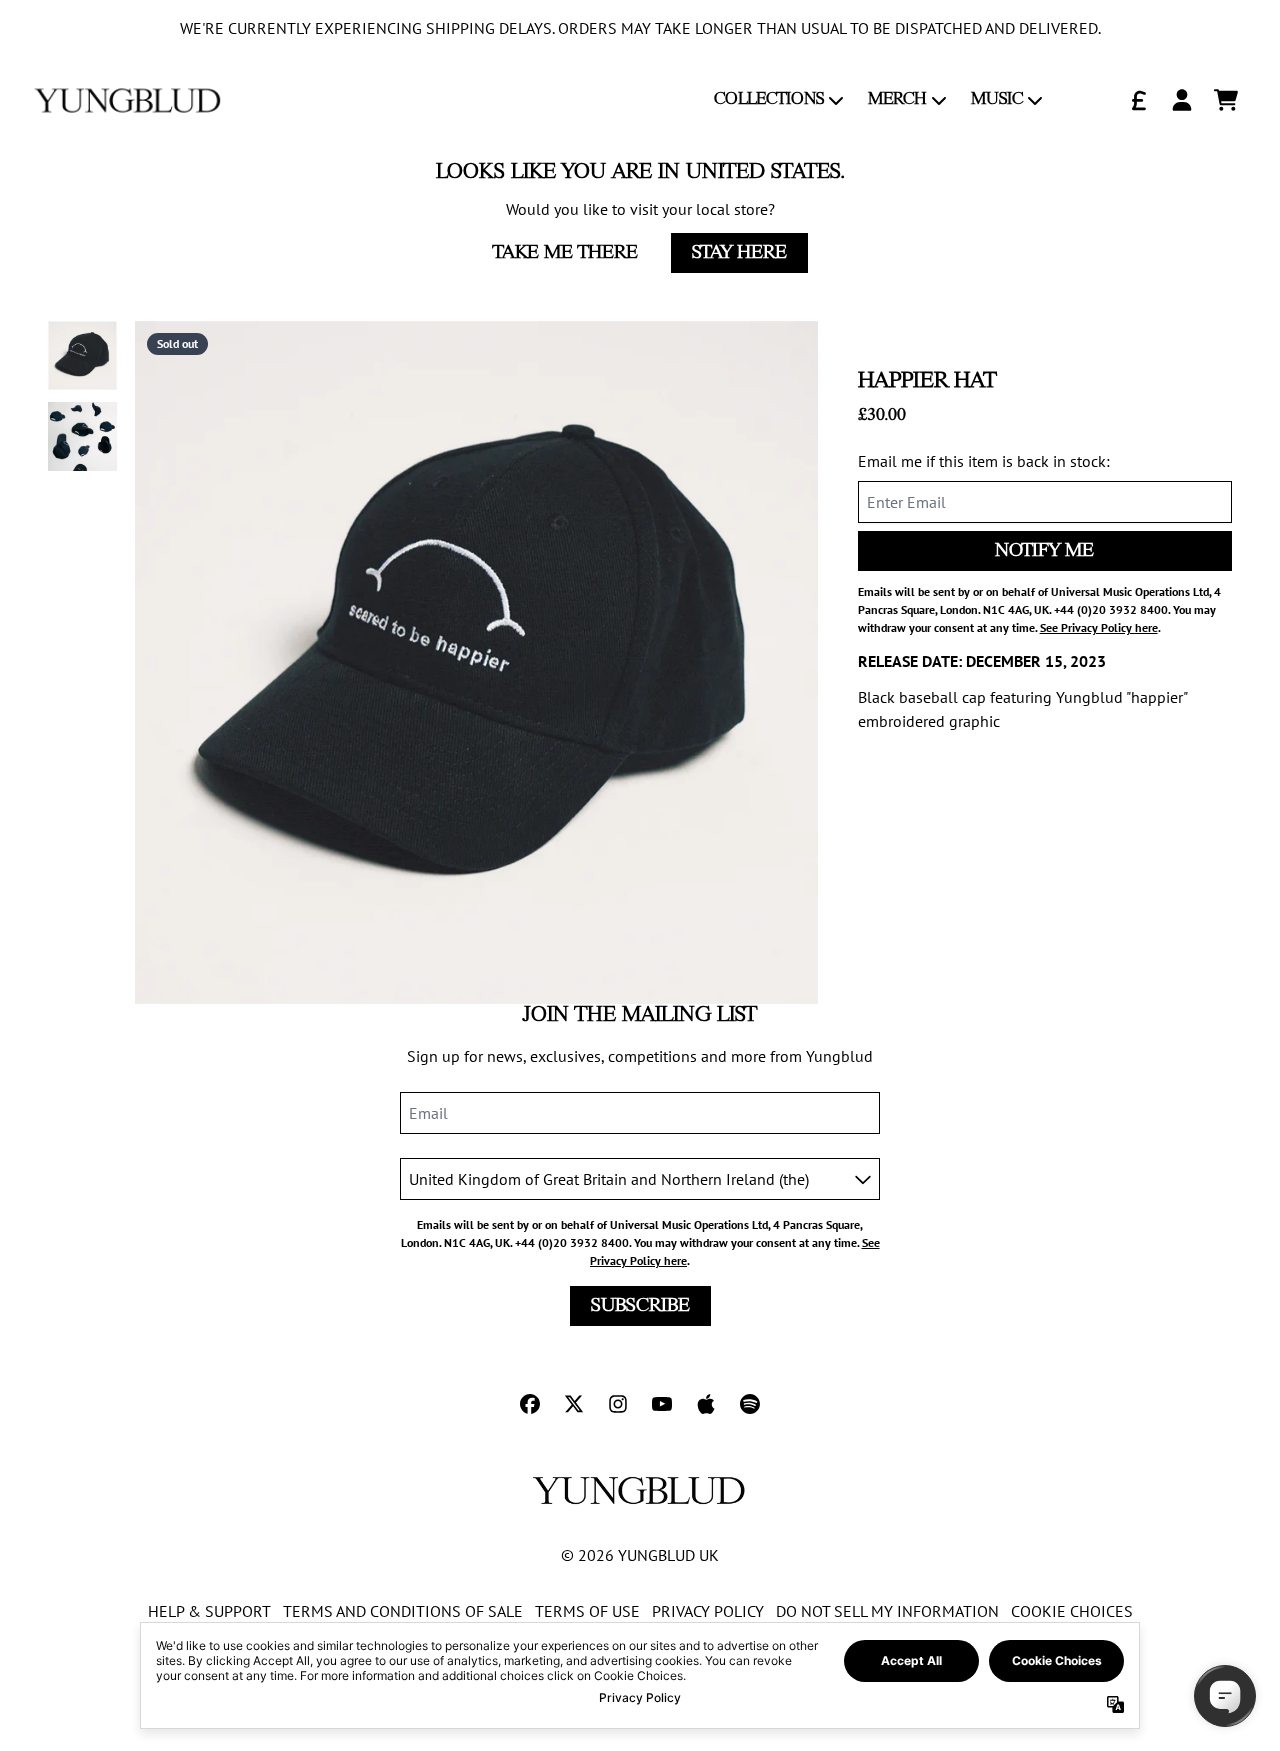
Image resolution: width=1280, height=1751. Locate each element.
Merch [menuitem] (897, 99)
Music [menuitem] (997, 99)
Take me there (565, 253)
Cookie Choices (1072, 1611)
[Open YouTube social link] (662, 1404)
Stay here (739, 253)
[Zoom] (476, 662)
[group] (82, 355)
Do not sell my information (887, 1611)
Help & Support (209, 1611)
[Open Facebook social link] (530, 1404)
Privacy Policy (708, 1611)
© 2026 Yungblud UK (640, 1555)
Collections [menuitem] (769, 99)
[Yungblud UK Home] (128, 100)
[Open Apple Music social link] (706, 1404)
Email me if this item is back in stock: (984, 461)
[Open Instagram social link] (618, 1404)
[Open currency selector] (1138, 100)
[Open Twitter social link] (574, 1404)
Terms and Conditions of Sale (403, 1611)
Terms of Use (587, 1611)
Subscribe (640, 1306)
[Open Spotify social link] (750, 1404)
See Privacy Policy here (1099, 627)
